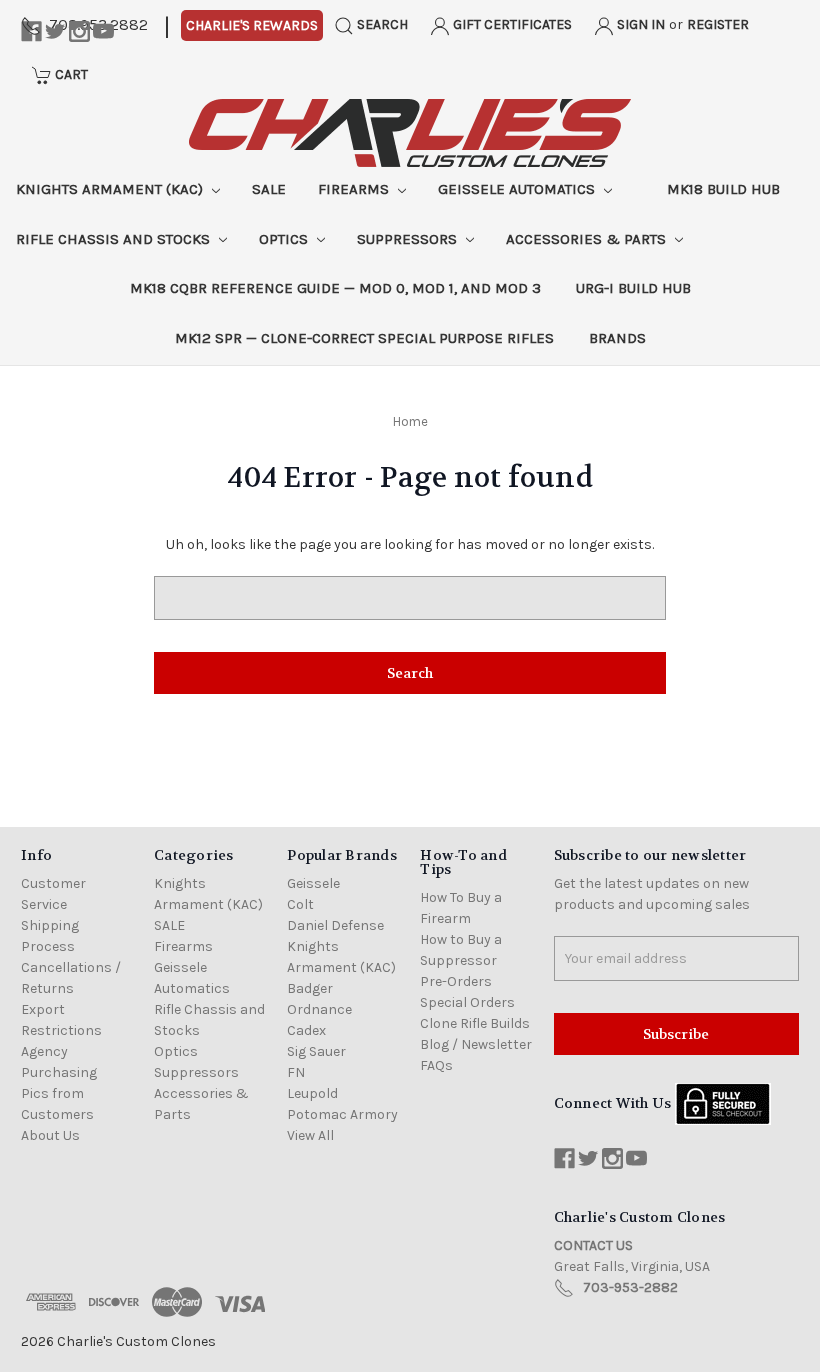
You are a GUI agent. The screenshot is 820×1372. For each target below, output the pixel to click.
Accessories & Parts (588, 239)
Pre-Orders (456, 981)
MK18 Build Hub (723, 189)
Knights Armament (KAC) (111, 189)
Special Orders (467, 1002)
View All (310, 1135)
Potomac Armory (342, 1114)
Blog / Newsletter (476, 1044)
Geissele (313, 883)
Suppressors (409, 239)
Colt (300, 904)
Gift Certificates (511, 24)
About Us (50, 1135)
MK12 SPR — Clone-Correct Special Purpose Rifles (364, 338)
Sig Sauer (316, 1051)
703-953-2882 (630, 1287)
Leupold (312, 1093)
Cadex (306, 1030)
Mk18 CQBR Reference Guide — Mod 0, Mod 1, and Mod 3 (335, 288)
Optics (285, 239)
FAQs (436, 1065)
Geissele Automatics (518, 189)
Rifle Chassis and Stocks (115, 239)
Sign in (639, 24)
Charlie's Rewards (252, 25)
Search (381, 24)
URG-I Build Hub (633, 288)
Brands (617, 338)
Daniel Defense (335, 925)
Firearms (355, 189)
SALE (269, 189)
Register (718, 24)
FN (296, 1072)
